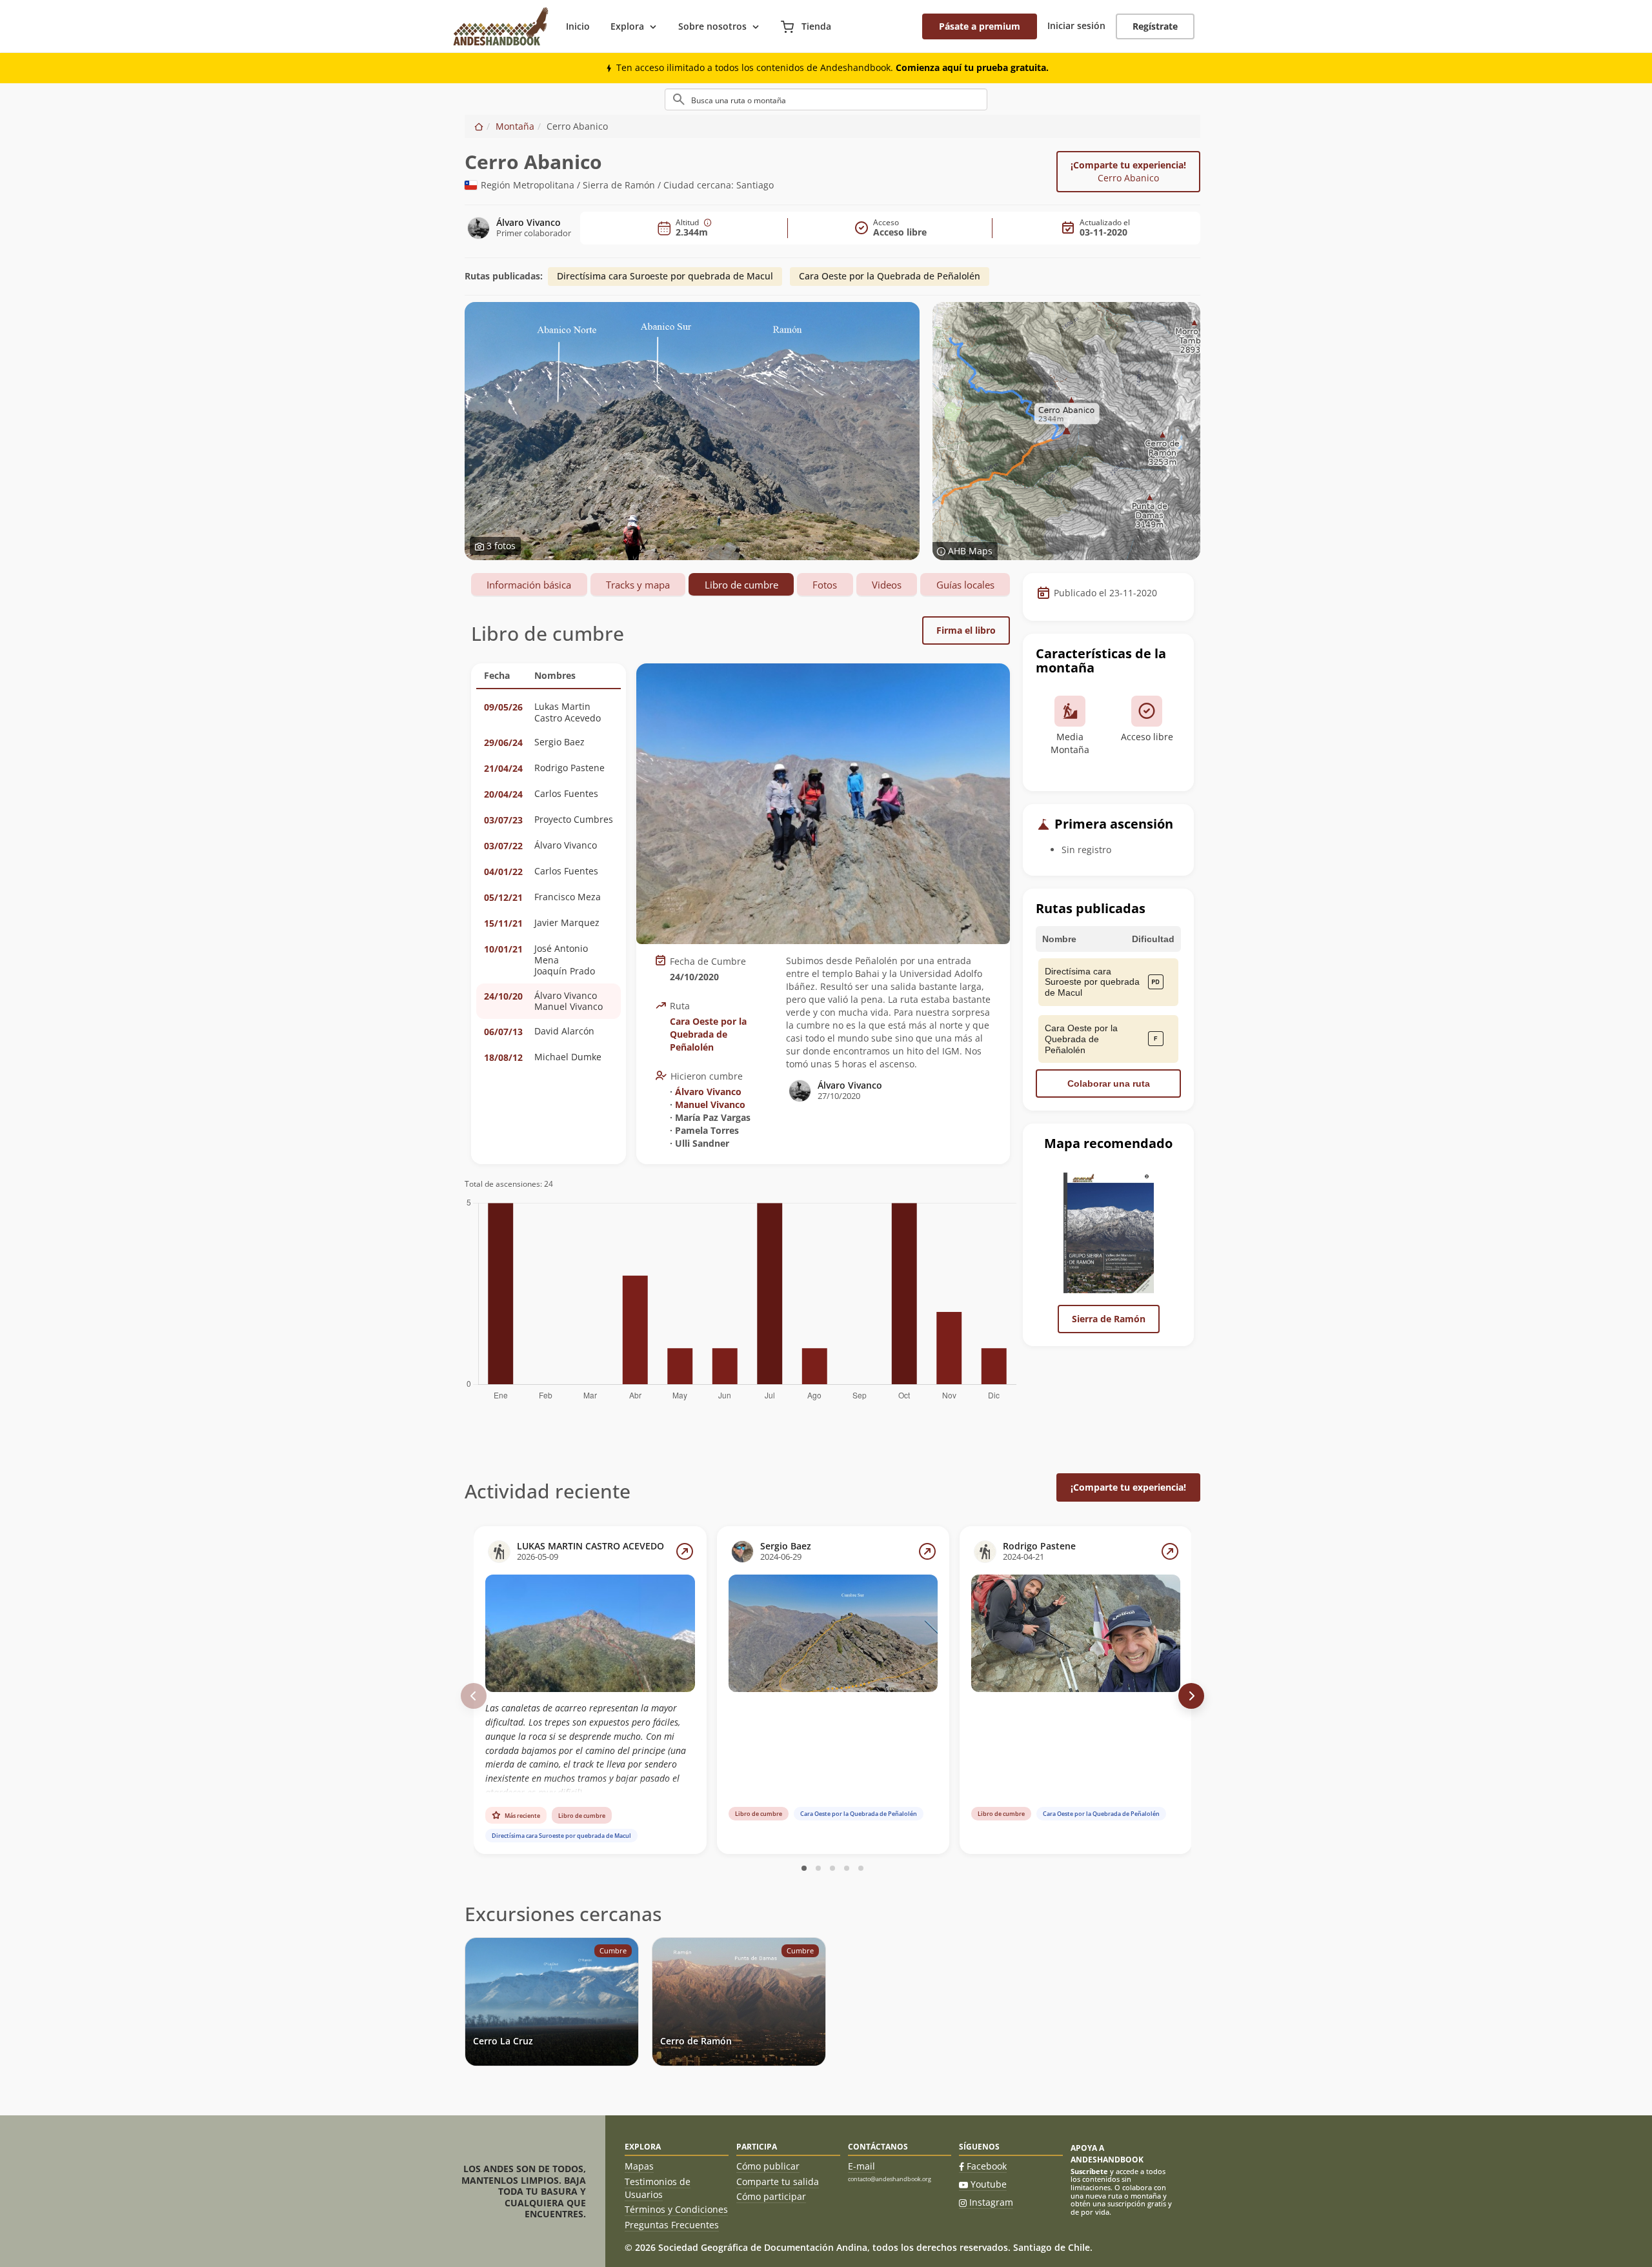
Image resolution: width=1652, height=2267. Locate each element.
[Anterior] (474, 1696)
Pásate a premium (980, 26)
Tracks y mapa (638, 585)
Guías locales (965, 585)
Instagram (991, 2202)
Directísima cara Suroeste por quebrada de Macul (665, 276)
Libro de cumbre (741, 585)
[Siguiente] (1191, 1696)
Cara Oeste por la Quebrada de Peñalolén (890, 276)
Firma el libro (966, 630)
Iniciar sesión (1076, 25)
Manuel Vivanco (710, 1104)
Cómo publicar (768, 2166)
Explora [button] (627, 26)
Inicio (578, 26)
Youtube (989, 2184)
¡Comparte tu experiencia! (1128, 171)
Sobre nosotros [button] (712, 26)
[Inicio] (479, 126)
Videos (887, 585)
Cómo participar (771, 2196)
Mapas (639, 2166)
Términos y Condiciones (676, 2209)
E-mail (861, 2166)
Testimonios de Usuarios (658, 2188)
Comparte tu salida (778, 2181)
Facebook (987, 2166)
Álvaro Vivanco (708, 1092)
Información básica (529, 585)
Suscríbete (1089, 2171)
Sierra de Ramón (1109, 1319)
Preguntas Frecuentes (672, 2225)
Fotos (825, 585)
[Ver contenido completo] (685, 1551)
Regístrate (1155, 26)
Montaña (515, 126)
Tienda (815, 26)
